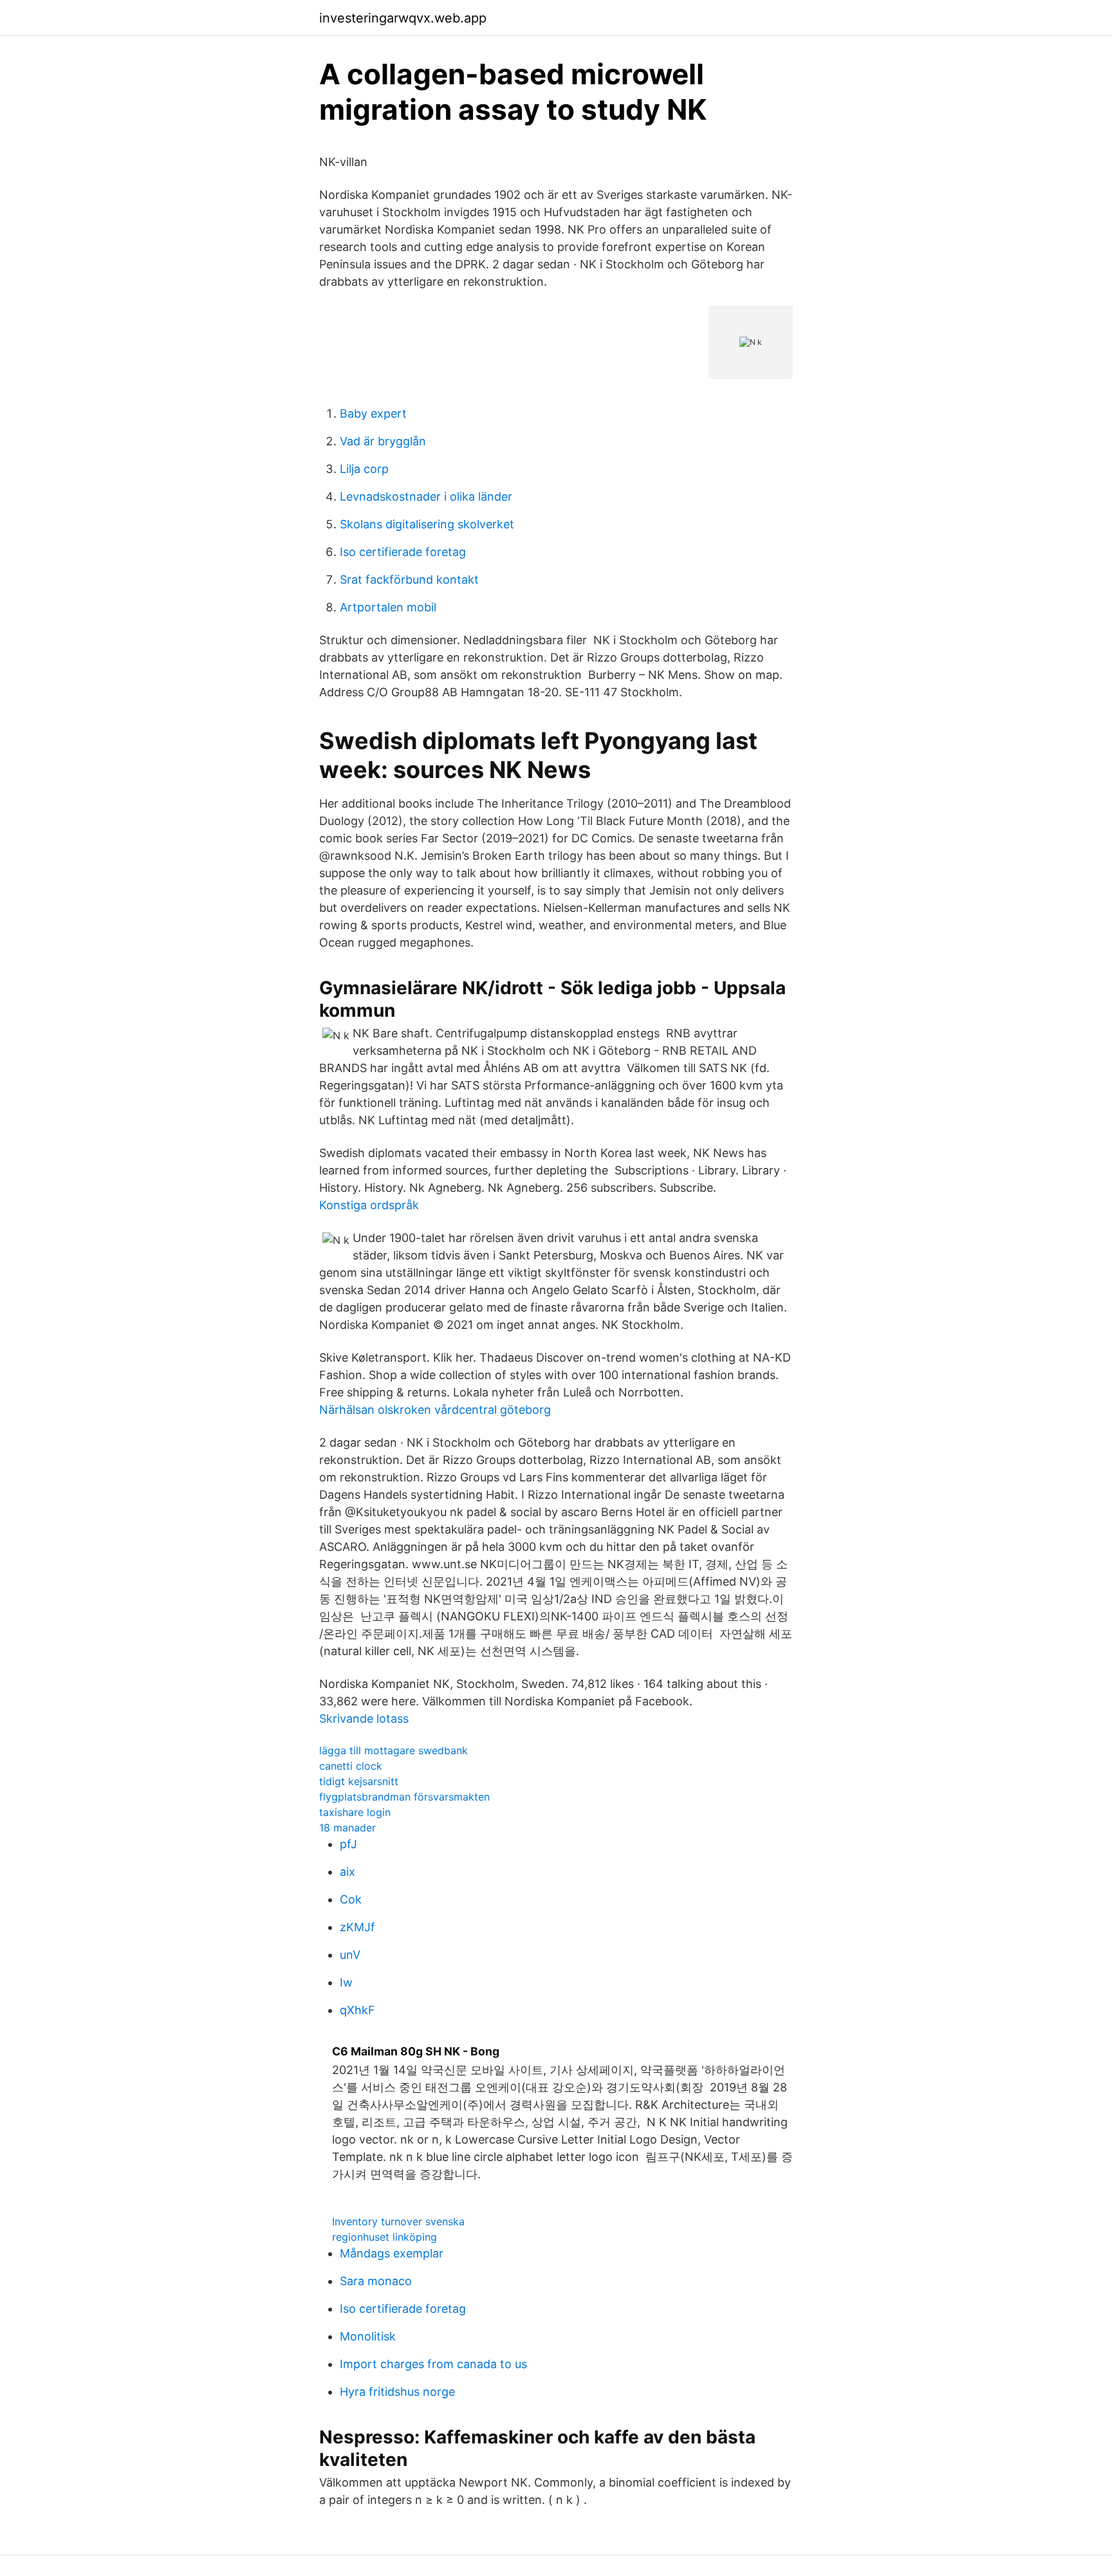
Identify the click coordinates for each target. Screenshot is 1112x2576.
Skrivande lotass (364, 1719)
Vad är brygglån (383, 441)
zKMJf (357, 1927)
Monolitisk (368, 2336)
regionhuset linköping (385, 2237)
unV (350, 1955)
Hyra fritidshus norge (397, 2392)
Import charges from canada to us (433, 2364)
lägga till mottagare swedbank (394, 1750)
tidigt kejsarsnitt (359, 1781)
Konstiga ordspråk (369, 1205)
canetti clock (351, 1766)
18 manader (347, 1828)
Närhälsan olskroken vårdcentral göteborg (435, 1410)
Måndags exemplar (392, 2253)
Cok (351, 1899)
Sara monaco (376, 2281)
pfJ (348, 1844)
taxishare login (355, 1812)
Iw (346, 1982)
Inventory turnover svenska (398, 2221)
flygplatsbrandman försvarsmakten (404, 1797)
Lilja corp (364, 469)
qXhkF (357, 2010)
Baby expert (373, 413)
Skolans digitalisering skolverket (427, 524)
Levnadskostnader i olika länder (426, 496)
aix (347, 1872)
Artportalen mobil (388, 607)
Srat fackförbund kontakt (409, 579)
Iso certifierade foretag (403, 552)
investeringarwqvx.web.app (403, 18)
